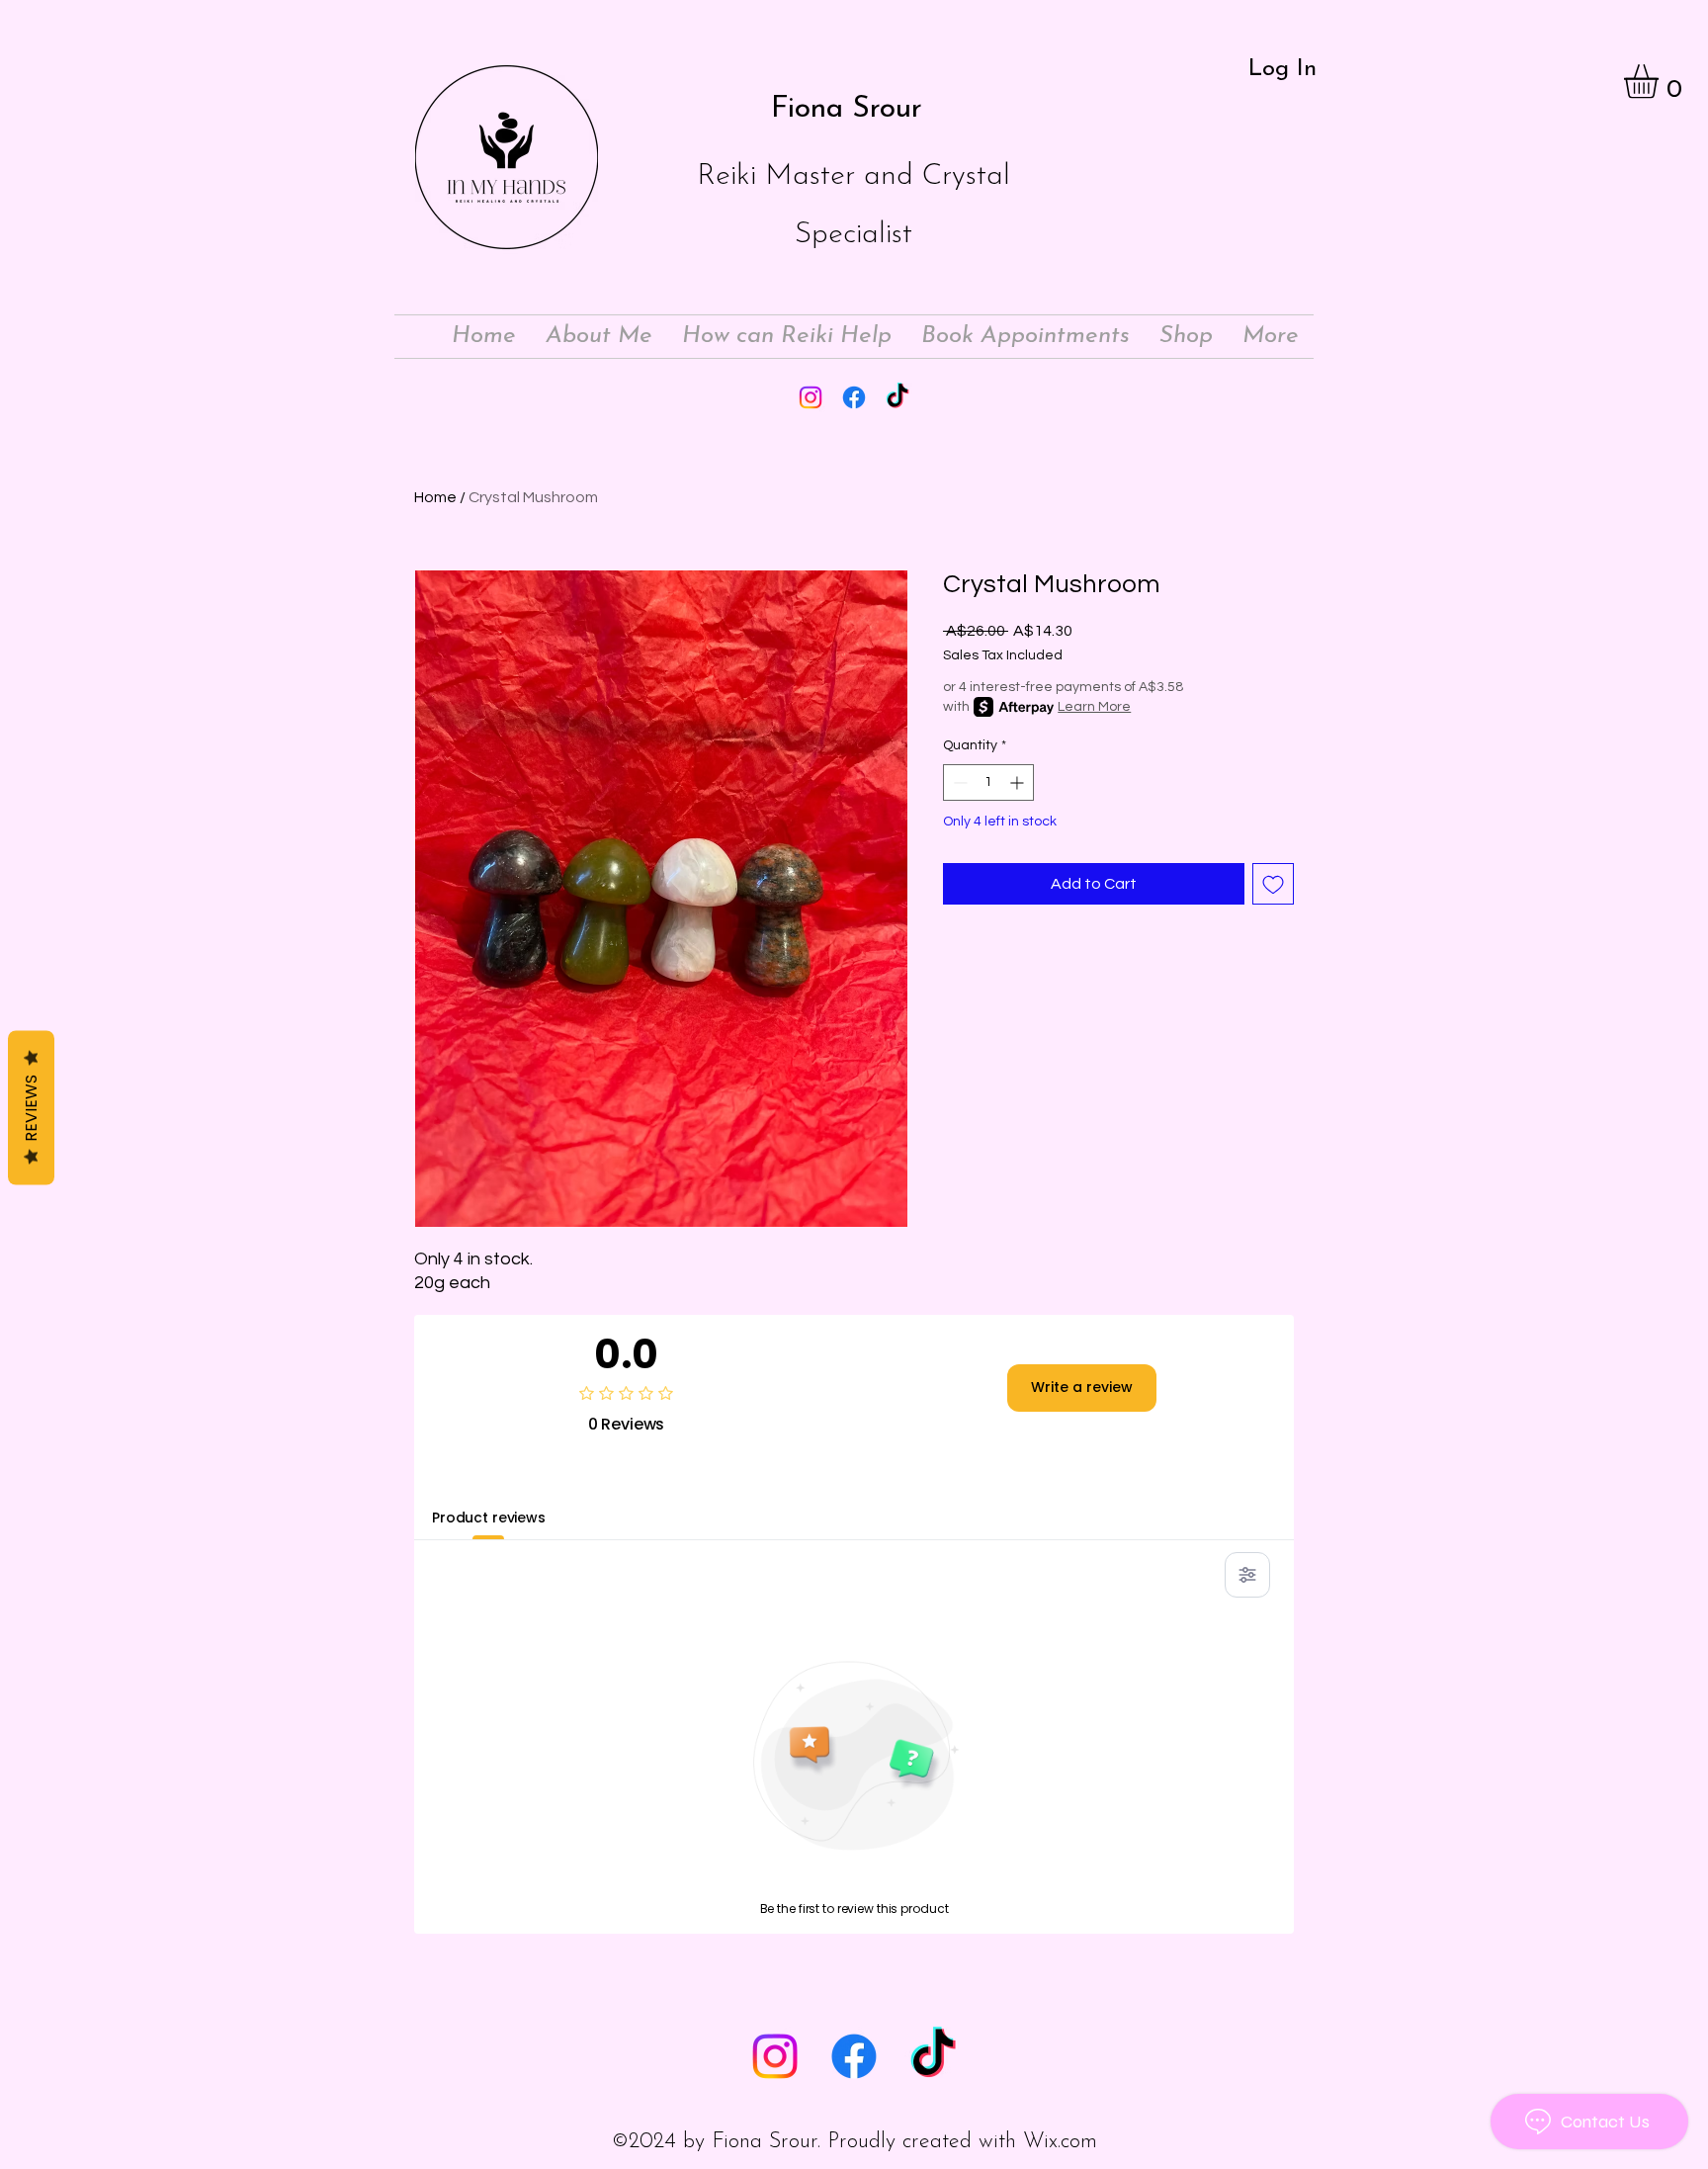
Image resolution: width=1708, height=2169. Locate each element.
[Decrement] (958, 782)
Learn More (1094, 707)
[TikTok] (897, 397)
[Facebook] (854, 397)
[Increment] (1019, 782)
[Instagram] (811, 397)
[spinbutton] (988, 782)
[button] (1661, 82)
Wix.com (1060, 2142)
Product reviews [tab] (489, 1518)
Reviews (31, 1108)
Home (435, 497)
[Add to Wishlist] (1273, 884)
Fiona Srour (847, 109)
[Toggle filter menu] (1247, 1575)
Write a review (1082, 1387)
